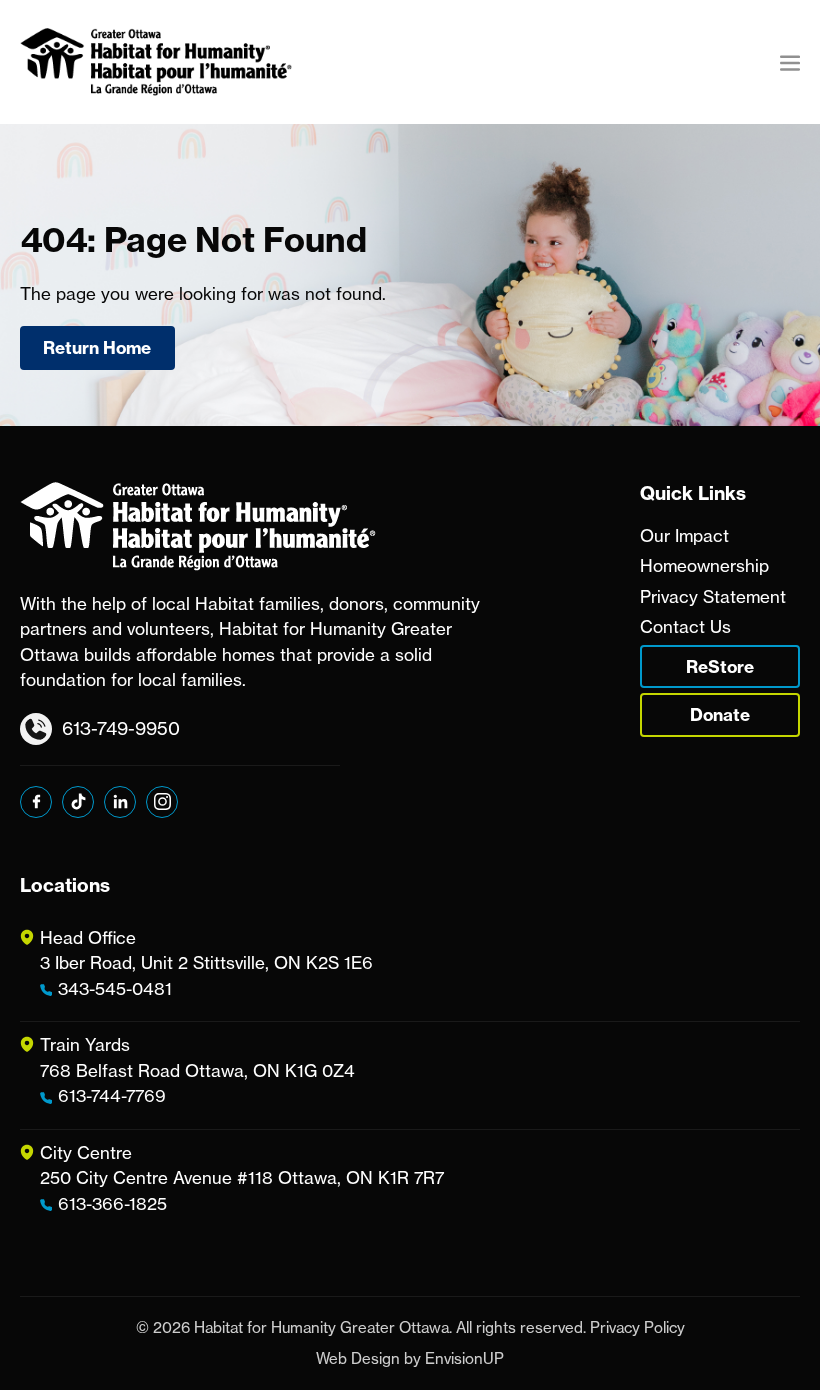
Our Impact (684, 535)
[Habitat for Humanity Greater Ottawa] (156, 62)
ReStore (720, 666)
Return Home (97, 347)
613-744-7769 (112, 1095)
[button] (790, 62)
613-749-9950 (121, 728)
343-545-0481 (115, 988)
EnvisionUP (464, 1358)
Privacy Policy (637, 1327)
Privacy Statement (713, 596)
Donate (720, 714)
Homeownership (704, 565)
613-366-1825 (112, 1203)
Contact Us (685, 626)
